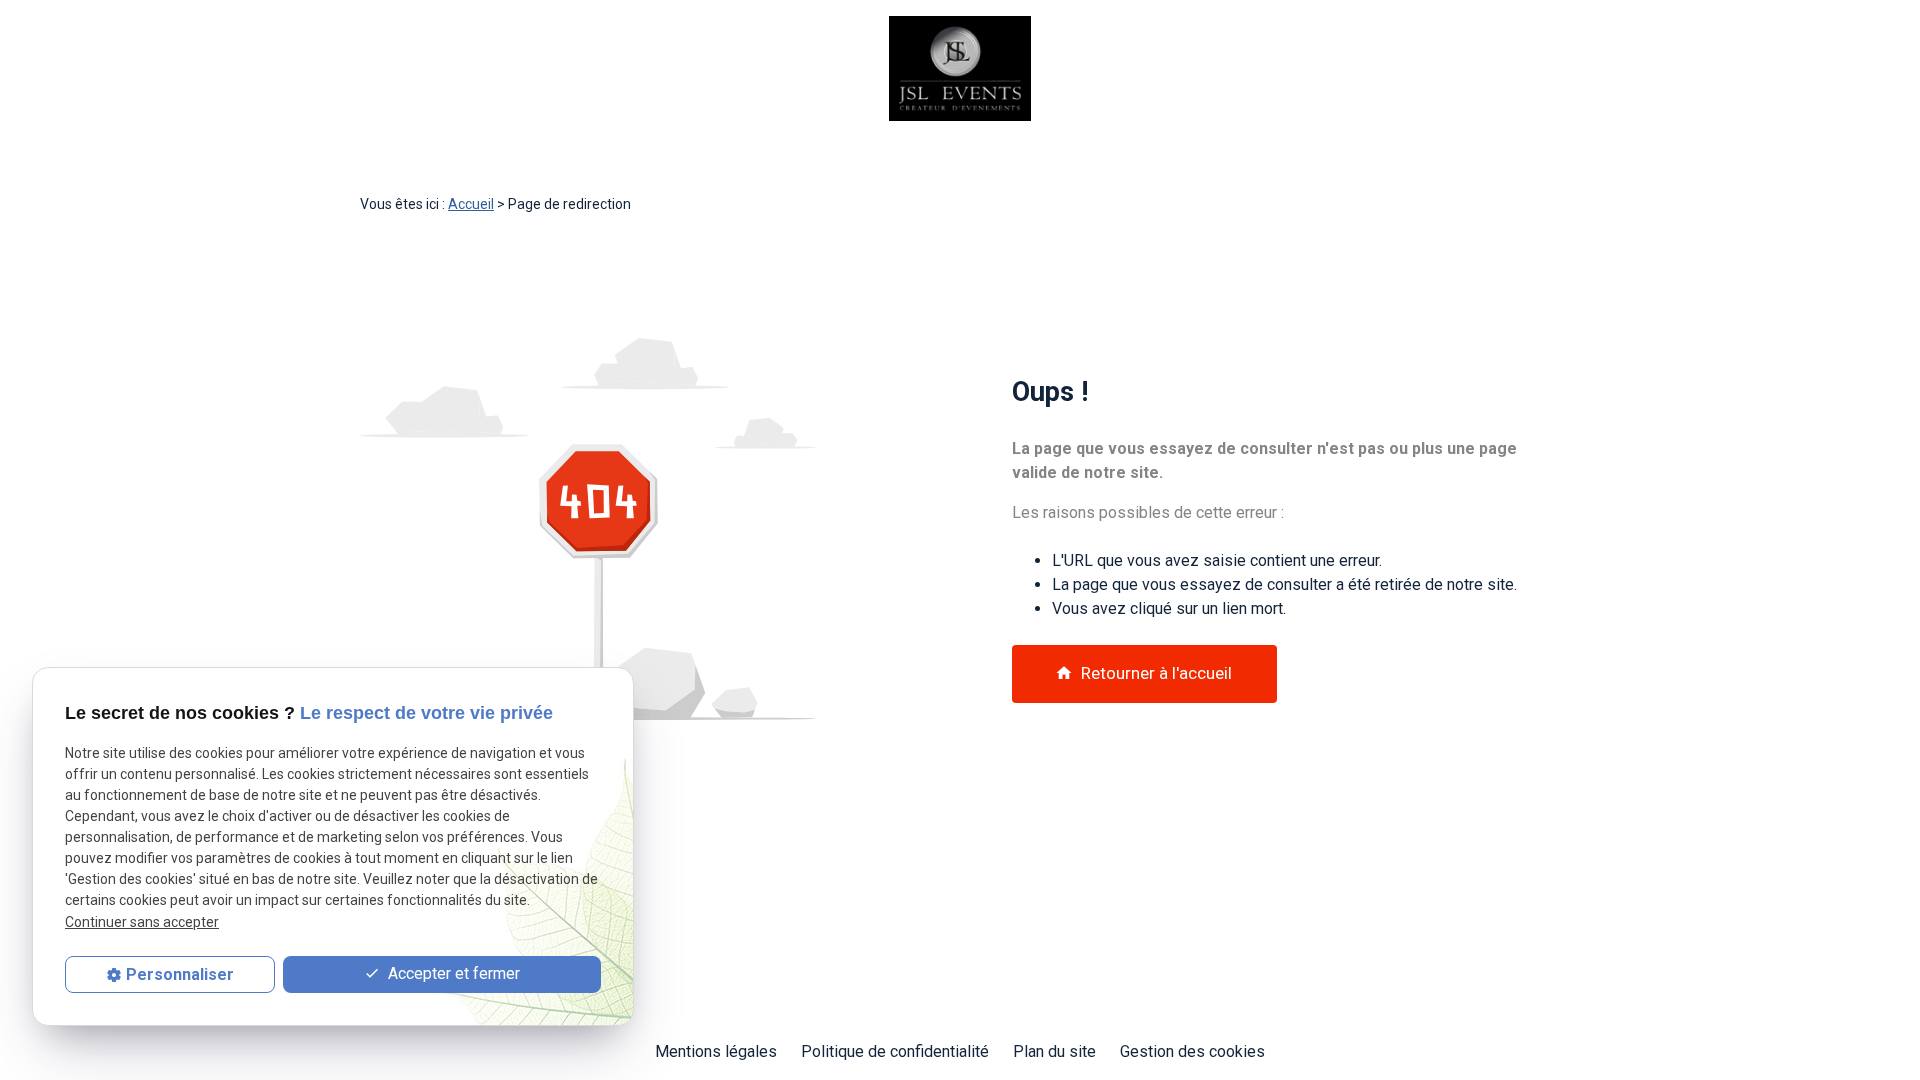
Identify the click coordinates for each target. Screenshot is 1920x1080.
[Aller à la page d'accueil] (960, 68)
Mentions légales (716, 1051)
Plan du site (1054, 1051)
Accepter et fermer (452, 973)
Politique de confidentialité (895, 1051)
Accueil (471, 204)
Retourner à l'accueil (1143, 673)
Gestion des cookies (1192, 1051)
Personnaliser (180, 974)
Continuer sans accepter (142, 922)
